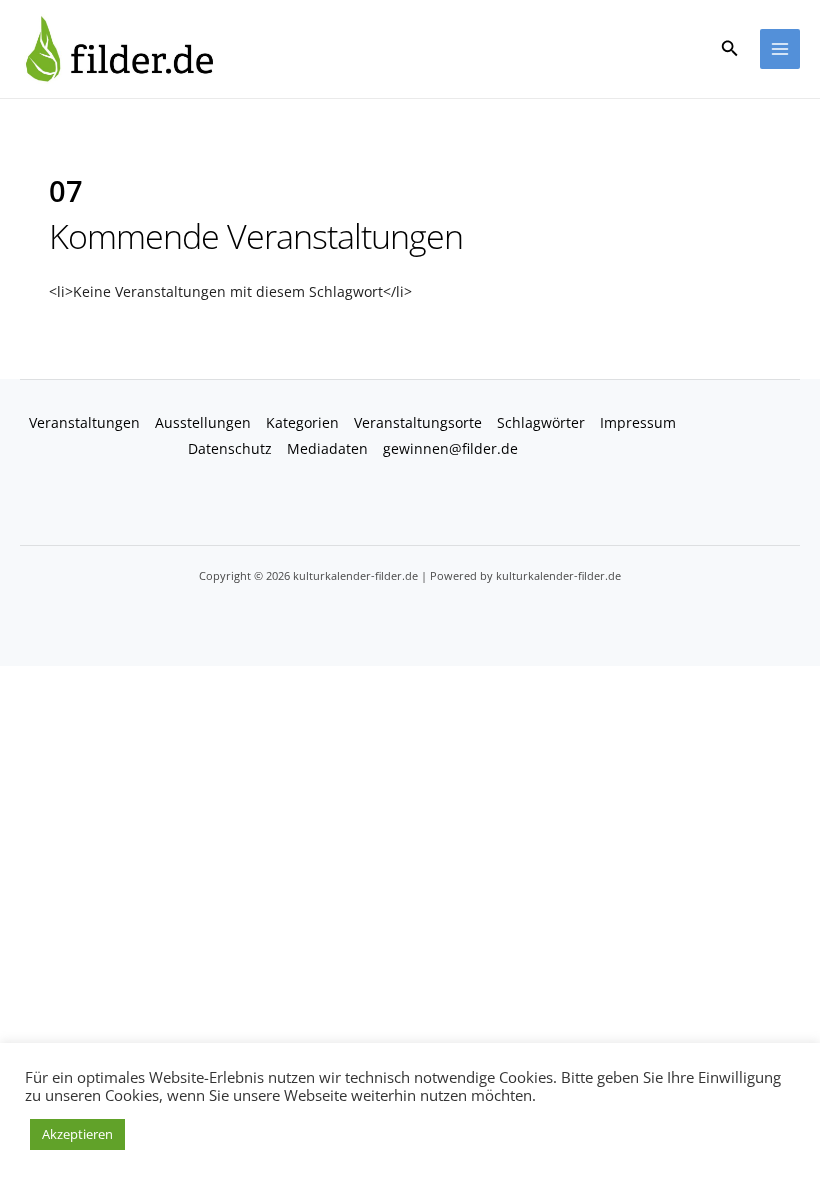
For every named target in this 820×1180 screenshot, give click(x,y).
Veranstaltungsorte (418, 422)
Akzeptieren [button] (77, 1134)
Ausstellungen (203, 422)
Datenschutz (230, 448)
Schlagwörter (541, 422)
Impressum (638, 422)
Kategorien (302, 422)
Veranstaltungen (84, 422)
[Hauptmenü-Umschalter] (780, 49)
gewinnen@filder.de (450, 448)
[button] (730, 49)
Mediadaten (327, 448)
